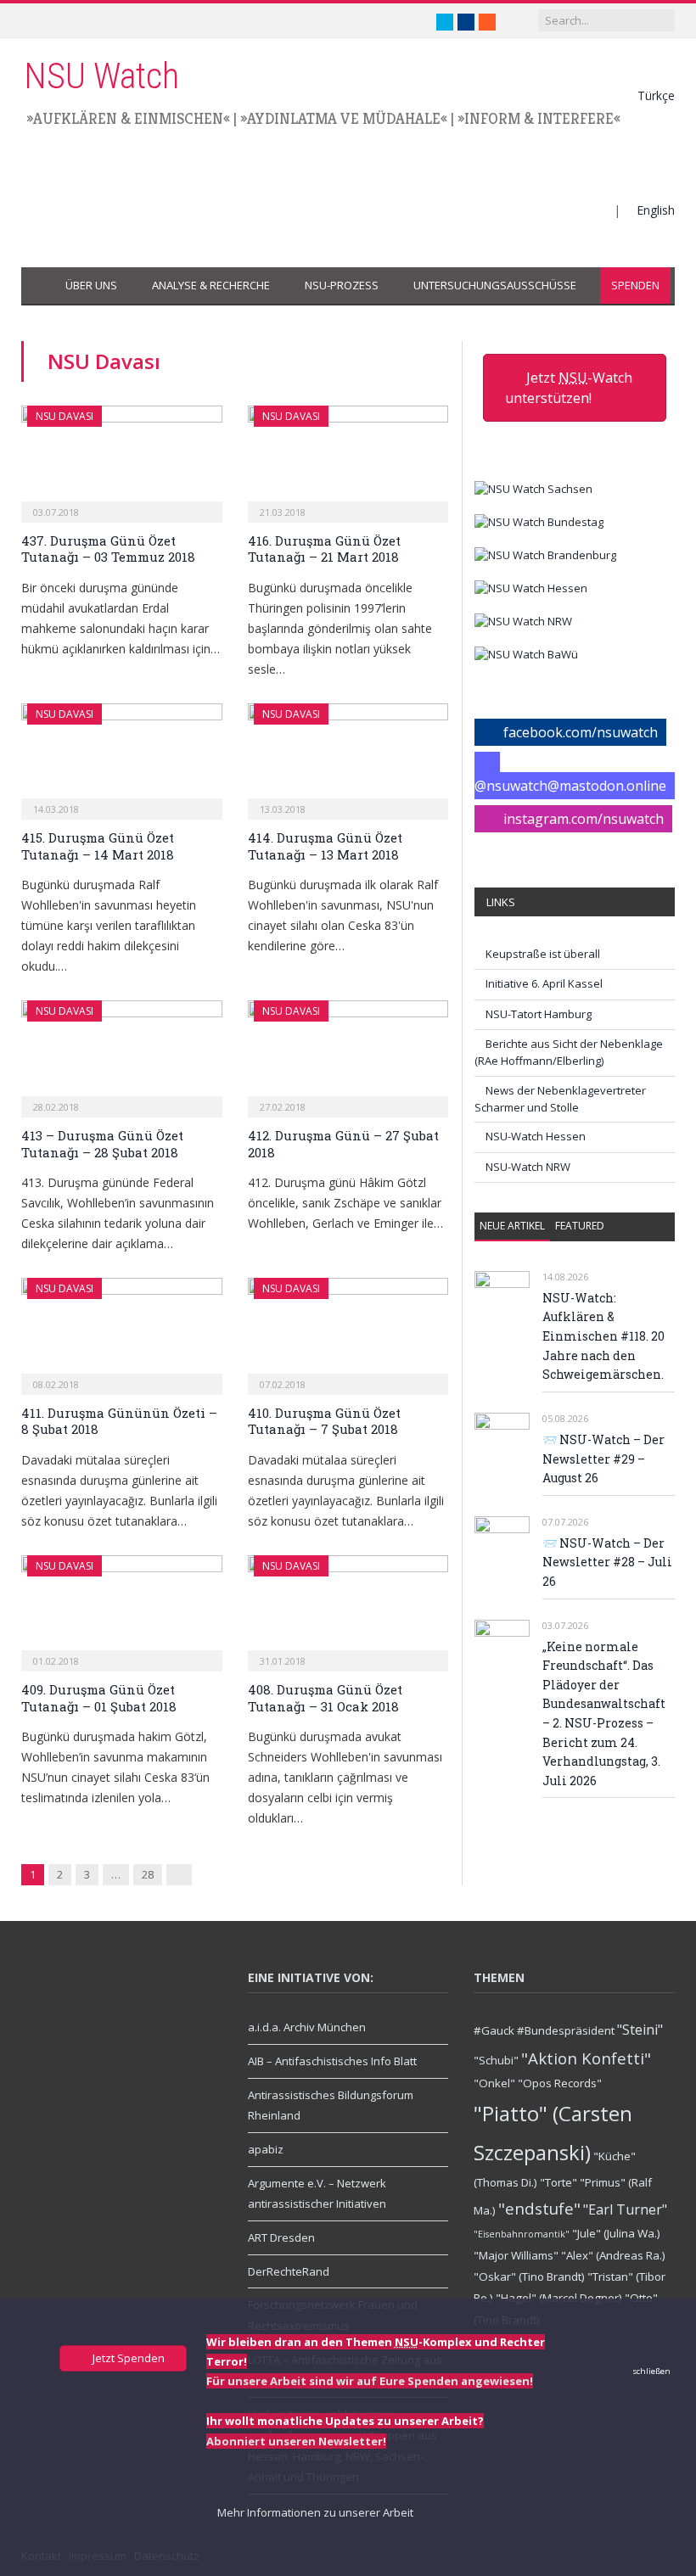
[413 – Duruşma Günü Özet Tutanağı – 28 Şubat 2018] (122, 1053)
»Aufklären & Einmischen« (128, 118)
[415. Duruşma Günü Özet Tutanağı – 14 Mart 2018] (122, 756)
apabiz (266, 2149)
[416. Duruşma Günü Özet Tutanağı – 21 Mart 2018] (348, 459)
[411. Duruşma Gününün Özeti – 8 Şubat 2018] (122, 1331)
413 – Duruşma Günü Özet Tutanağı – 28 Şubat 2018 (102, 1144)
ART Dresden (281, 2237)
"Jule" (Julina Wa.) (616, 2233)
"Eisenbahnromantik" (522, 2234)
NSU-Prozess (342, 285)
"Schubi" (496, 2060)
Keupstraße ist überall (543, 954)
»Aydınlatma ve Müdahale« (344, 118)
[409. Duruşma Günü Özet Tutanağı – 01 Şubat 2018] (122, 1608)
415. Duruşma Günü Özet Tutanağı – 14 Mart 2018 (98, 846)
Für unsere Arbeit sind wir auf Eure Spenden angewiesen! (370, 2381)
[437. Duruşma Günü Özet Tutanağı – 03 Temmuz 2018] (122, 459)
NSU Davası (65, 416)
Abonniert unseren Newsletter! (296, 2441)
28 (148, 1874)
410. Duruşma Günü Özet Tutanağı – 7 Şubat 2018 (324, 1421)
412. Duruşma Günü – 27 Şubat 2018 (343, 1144)
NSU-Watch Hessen (536, 1136)
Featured (580, 1226)
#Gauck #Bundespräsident (544, 2030)
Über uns (91, 285)
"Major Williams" (516, 2255)
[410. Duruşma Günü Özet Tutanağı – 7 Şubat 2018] (348, 1331)
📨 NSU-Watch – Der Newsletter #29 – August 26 (603, 1459)
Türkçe (656, 95)
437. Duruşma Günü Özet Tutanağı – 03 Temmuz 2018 (108, 549)
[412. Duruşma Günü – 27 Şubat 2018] (348, 1053)
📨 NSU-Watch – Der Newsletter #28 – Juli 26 (607, 1562)
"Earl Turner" (625, 2209)
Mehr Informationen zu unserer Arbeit (314, 2512)
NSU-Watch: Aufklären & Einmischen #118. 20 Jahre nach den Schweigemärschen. (603, 1336)
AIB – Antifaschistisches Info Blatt (332, 2061)
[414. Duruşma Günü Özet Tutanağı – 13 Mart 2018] (348, 756)
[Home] (38, 286)
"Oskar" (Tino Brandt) (529, 2276)
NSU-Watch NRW (528, 1167)
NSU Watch (101, 76)
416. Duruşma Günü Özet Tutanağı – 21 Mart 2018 (324, 549)
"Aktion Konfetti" (586, 2058)
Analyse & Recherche (211, 285)
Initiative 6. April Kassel (544, 983)
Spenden (635, 285)
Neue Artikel (512, 1226)
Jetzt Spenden (127, 2358)
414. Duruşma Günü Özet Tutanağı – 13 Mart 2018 (325, 846)
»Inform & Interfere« (539, 118)
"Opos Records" (560, 2083)
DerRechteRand (289, 2271)
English (656, 210)
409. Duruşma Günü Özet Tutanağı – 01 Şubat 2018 (99, 1698)
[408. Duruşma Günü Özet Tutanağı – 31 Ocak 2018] (348, 1608)
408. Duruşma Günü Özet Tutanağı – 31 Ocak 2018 (325, 1698)
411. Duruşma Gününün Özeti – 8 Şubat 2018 (119, 1421)
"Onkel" (494, 2083)
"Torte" (558, 2182)
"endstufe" (539, 2208)
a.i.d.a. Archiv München (307, 2027)
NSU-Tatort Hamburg (539, 1014)
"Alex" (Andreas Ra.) (613, 2255)
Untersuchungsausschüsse (495, 285)
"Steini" (640, 2030)
